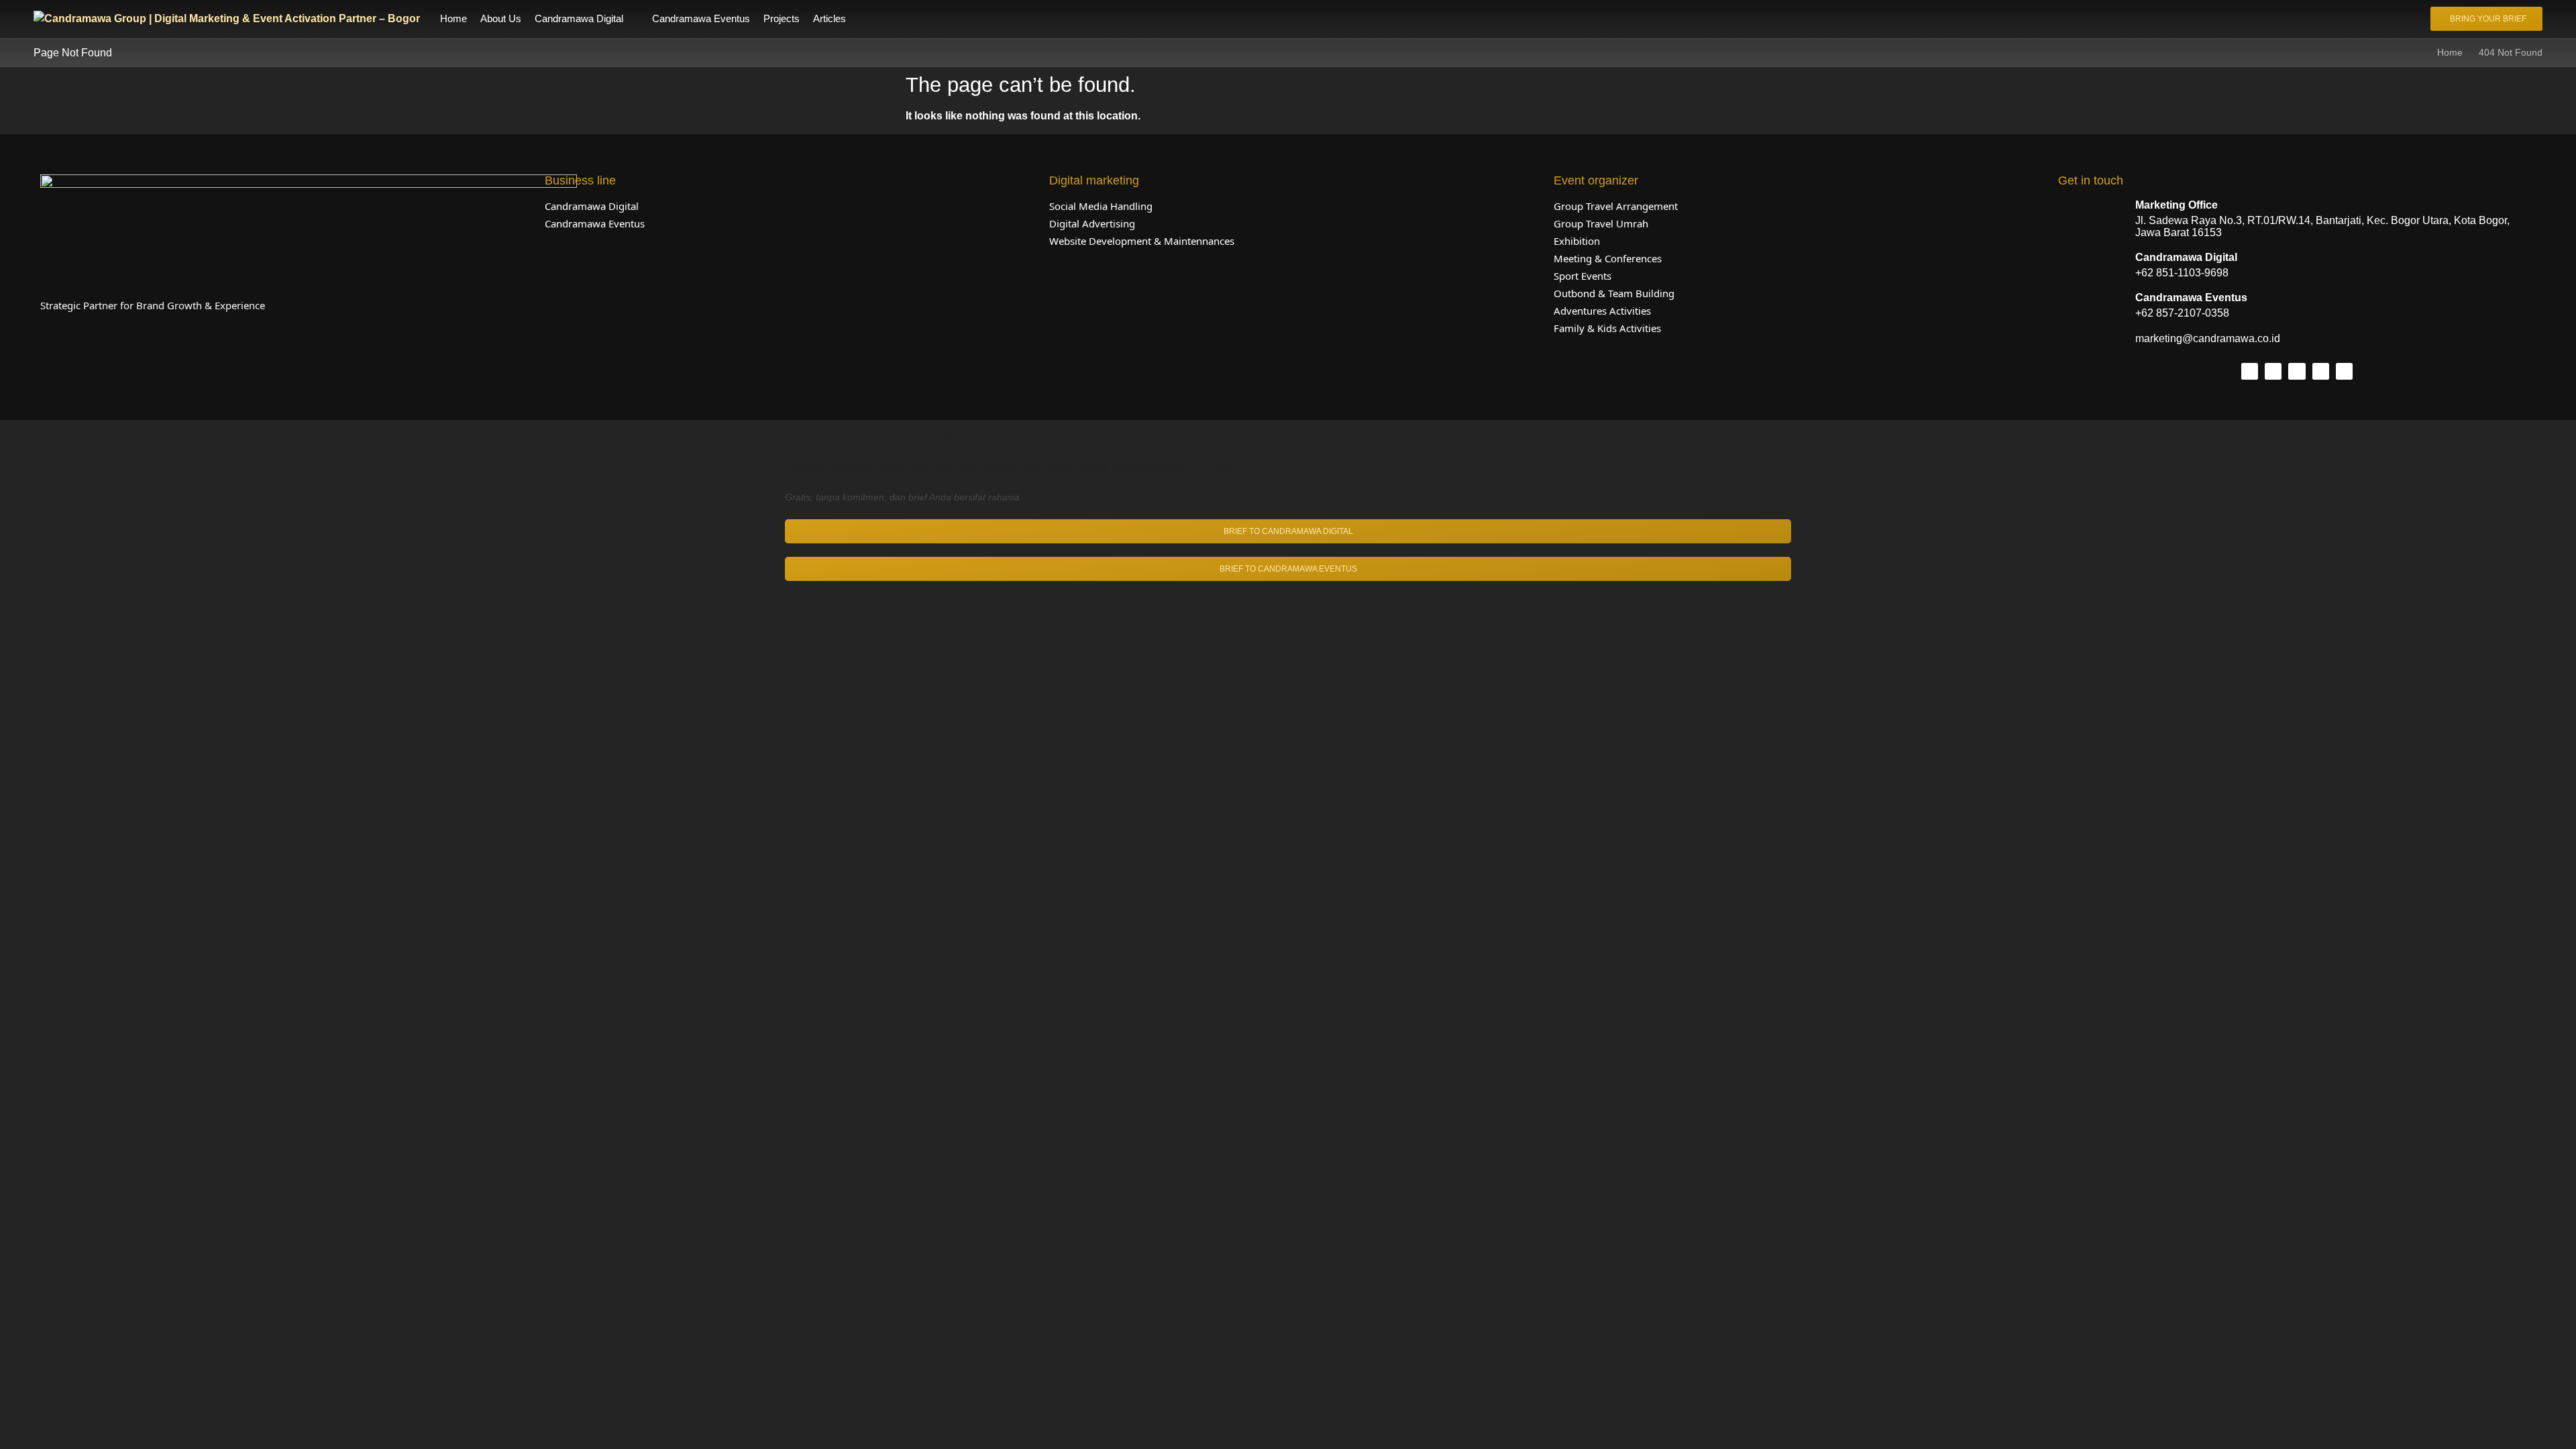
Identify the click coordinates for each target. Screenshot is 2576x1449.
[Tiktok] (2273, 371)
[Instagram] (2250, 371)
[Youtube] (2344, 371)
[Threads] (2321, 371)
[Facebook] (2297, 371)
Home (2450, 52)
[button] (587, 19)
